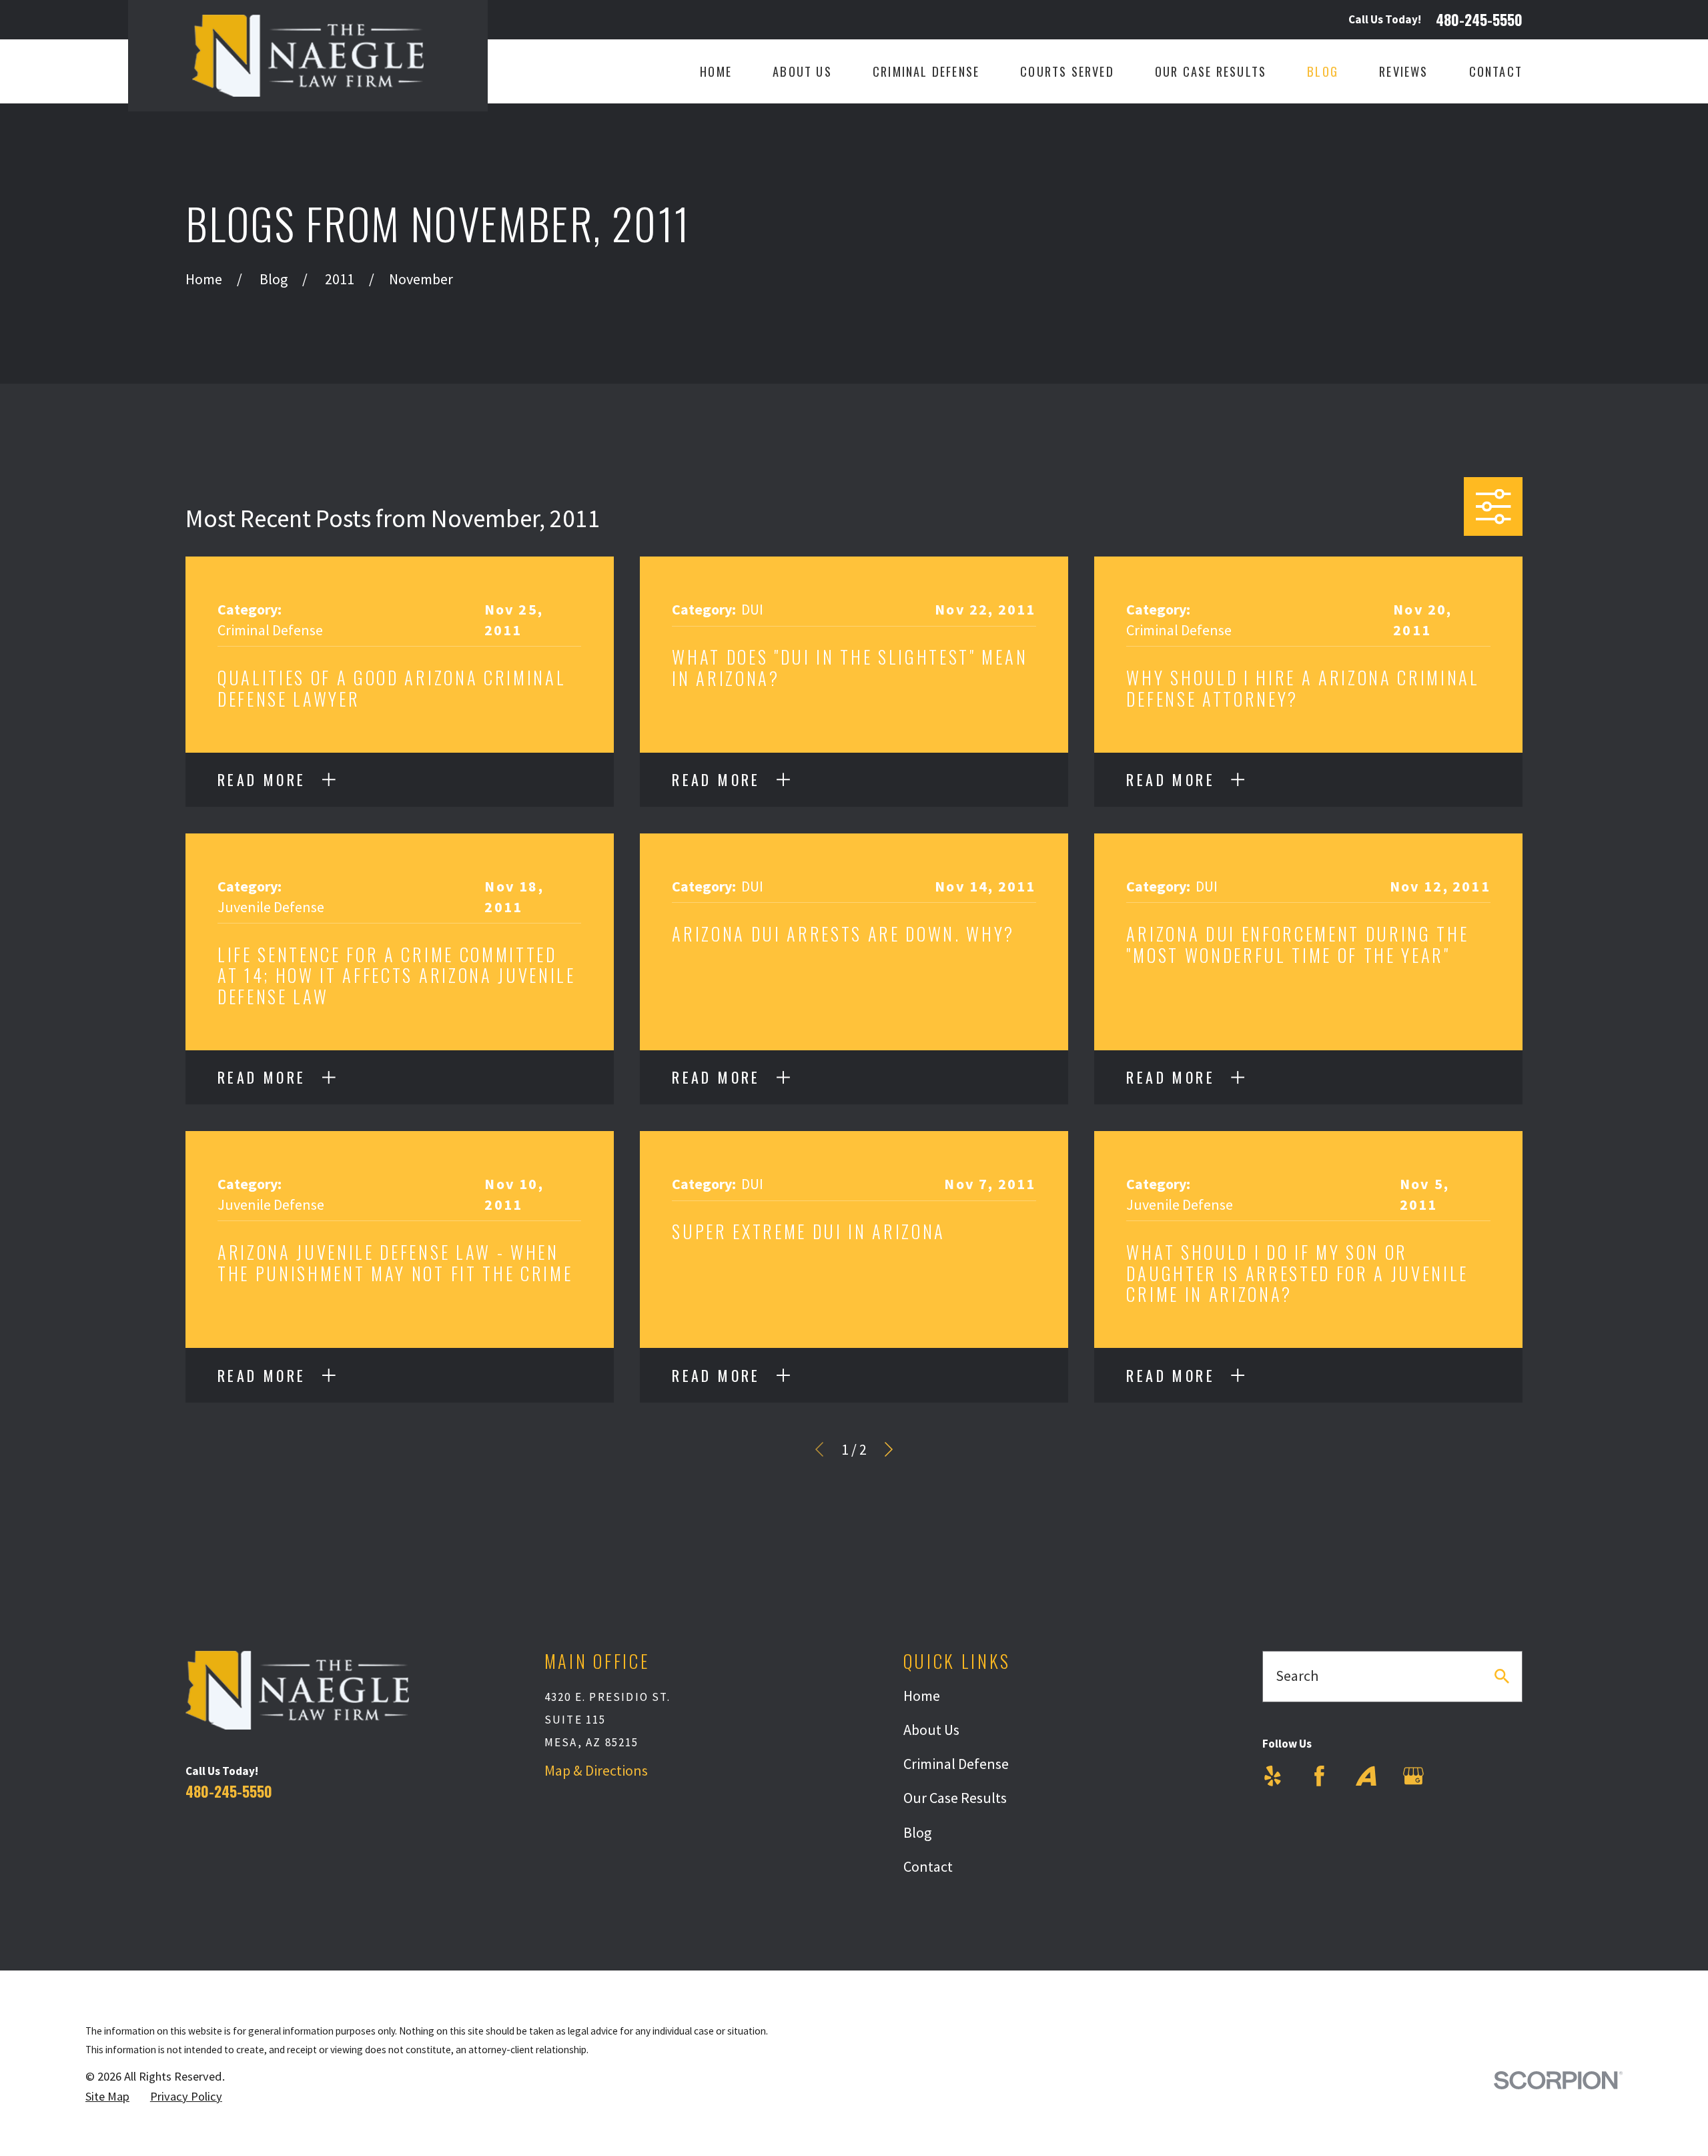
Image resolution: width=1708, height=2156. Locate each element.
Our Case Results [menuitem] (1211, 71)
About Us (931, 1730)
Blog (917, 1832)
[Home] (308, 56)
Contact (928, 1866)
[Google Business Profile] (1413, 1776)
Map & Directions (596, 1770)
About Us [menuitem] (802, 71)
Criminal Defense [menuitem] (926, 71)
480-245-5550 (1479, 20)
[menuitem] (107, 2097)
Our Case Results (955, 1798)
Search (1297, 1676)
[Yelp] (1273, 1776)
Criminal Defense (956, 1764)
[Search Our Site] (1502, 1676)
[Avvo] (1366, 1776)
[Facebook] (1319, 1776)
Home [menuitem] (716, 71)
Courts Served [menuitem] (1067, 71)
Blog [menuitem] (1323, 71)
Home (922, 1696)
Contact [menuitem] (1496, 71)
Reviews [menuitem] (1403, 71)
